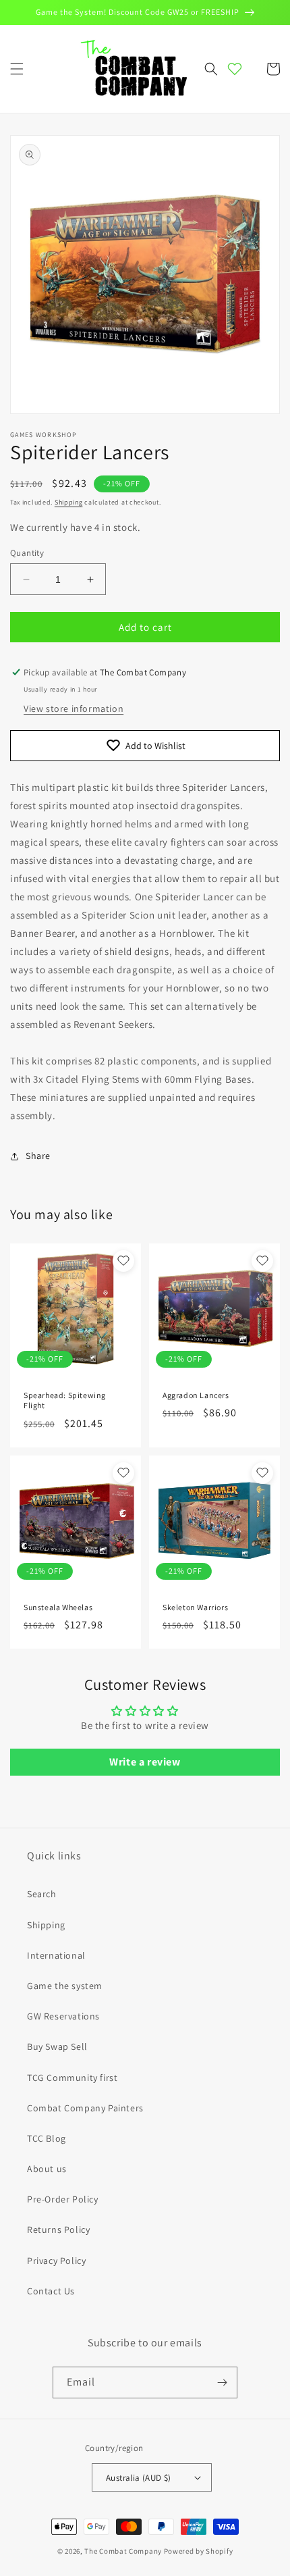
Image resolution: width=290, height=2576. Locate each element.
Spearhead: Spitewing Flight (65, 1400)
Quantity (27, 553)
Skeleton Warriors (195, 1607)
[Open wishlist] (235, 69)
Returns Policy (58, 2230)
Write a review (145, 1762)
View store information (74, 709)
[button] (17, 69)
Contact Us (51, 2291)
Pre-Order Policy (63, 2199)
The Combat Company (123, 2551)
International (56, 1955)
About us (47, 2169)
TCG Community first (72, 2078)
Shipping (69, 502)
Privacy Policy (56, 2261)
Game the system (65, 1986)
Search (42, 1894)
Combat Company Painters (85, 2108)
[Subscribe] (222, 2382)
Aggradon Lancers (196, 1395)
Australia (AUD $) (139, 2478)
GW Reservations (63, 2016)
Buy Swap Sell (57, 2046)
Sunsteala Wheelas (58, 1607)
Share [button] (38, 1156)
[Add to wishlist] (123, 1261)
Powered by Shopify (199, 2551)
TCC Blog (47, 2138)
